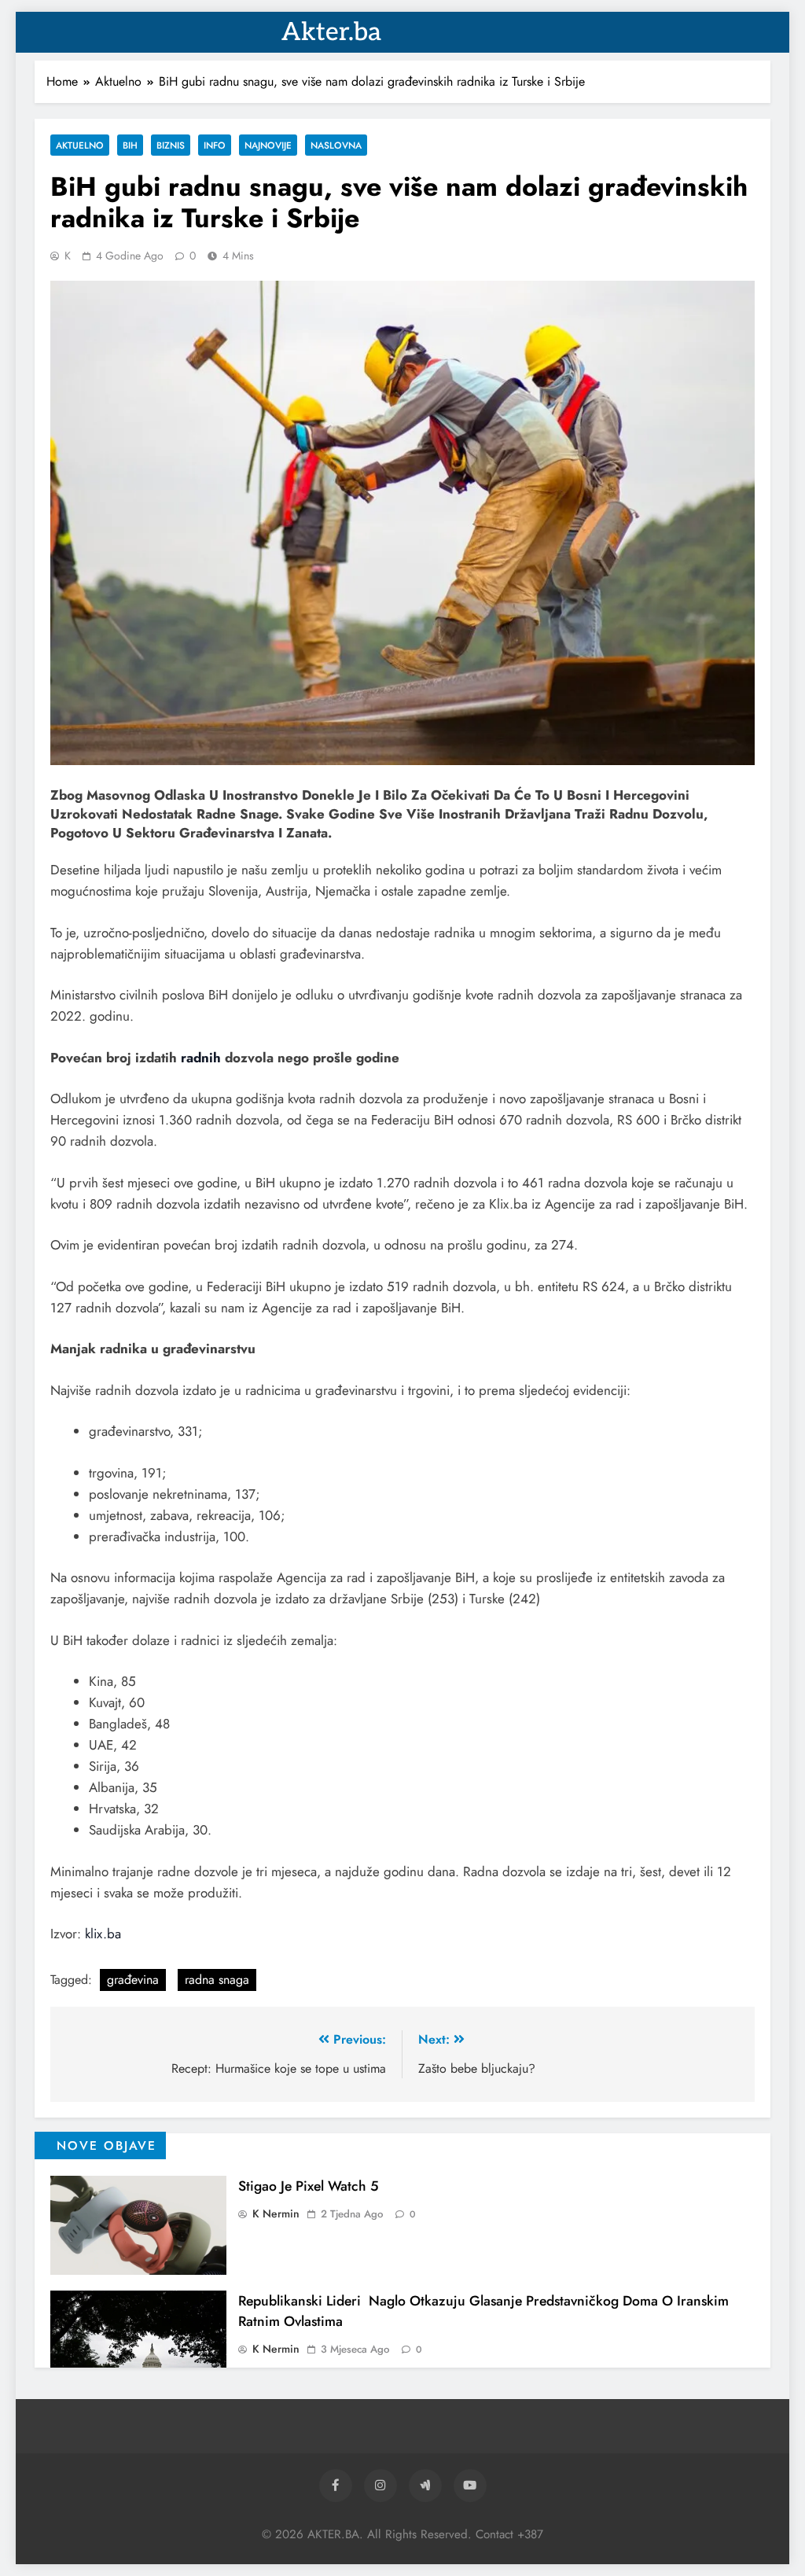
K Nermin (276, 2214)
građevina (133, 1980)
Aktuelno (80, 145)
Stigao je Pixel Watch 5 (309, 2186)
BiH (130, 145)
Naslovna (336, 145)
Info (215, 145)
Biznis (171, 145)
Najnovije (268, 145)
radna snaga (217, 1980)
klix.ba (103, 1934)
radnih (201, 1058)
